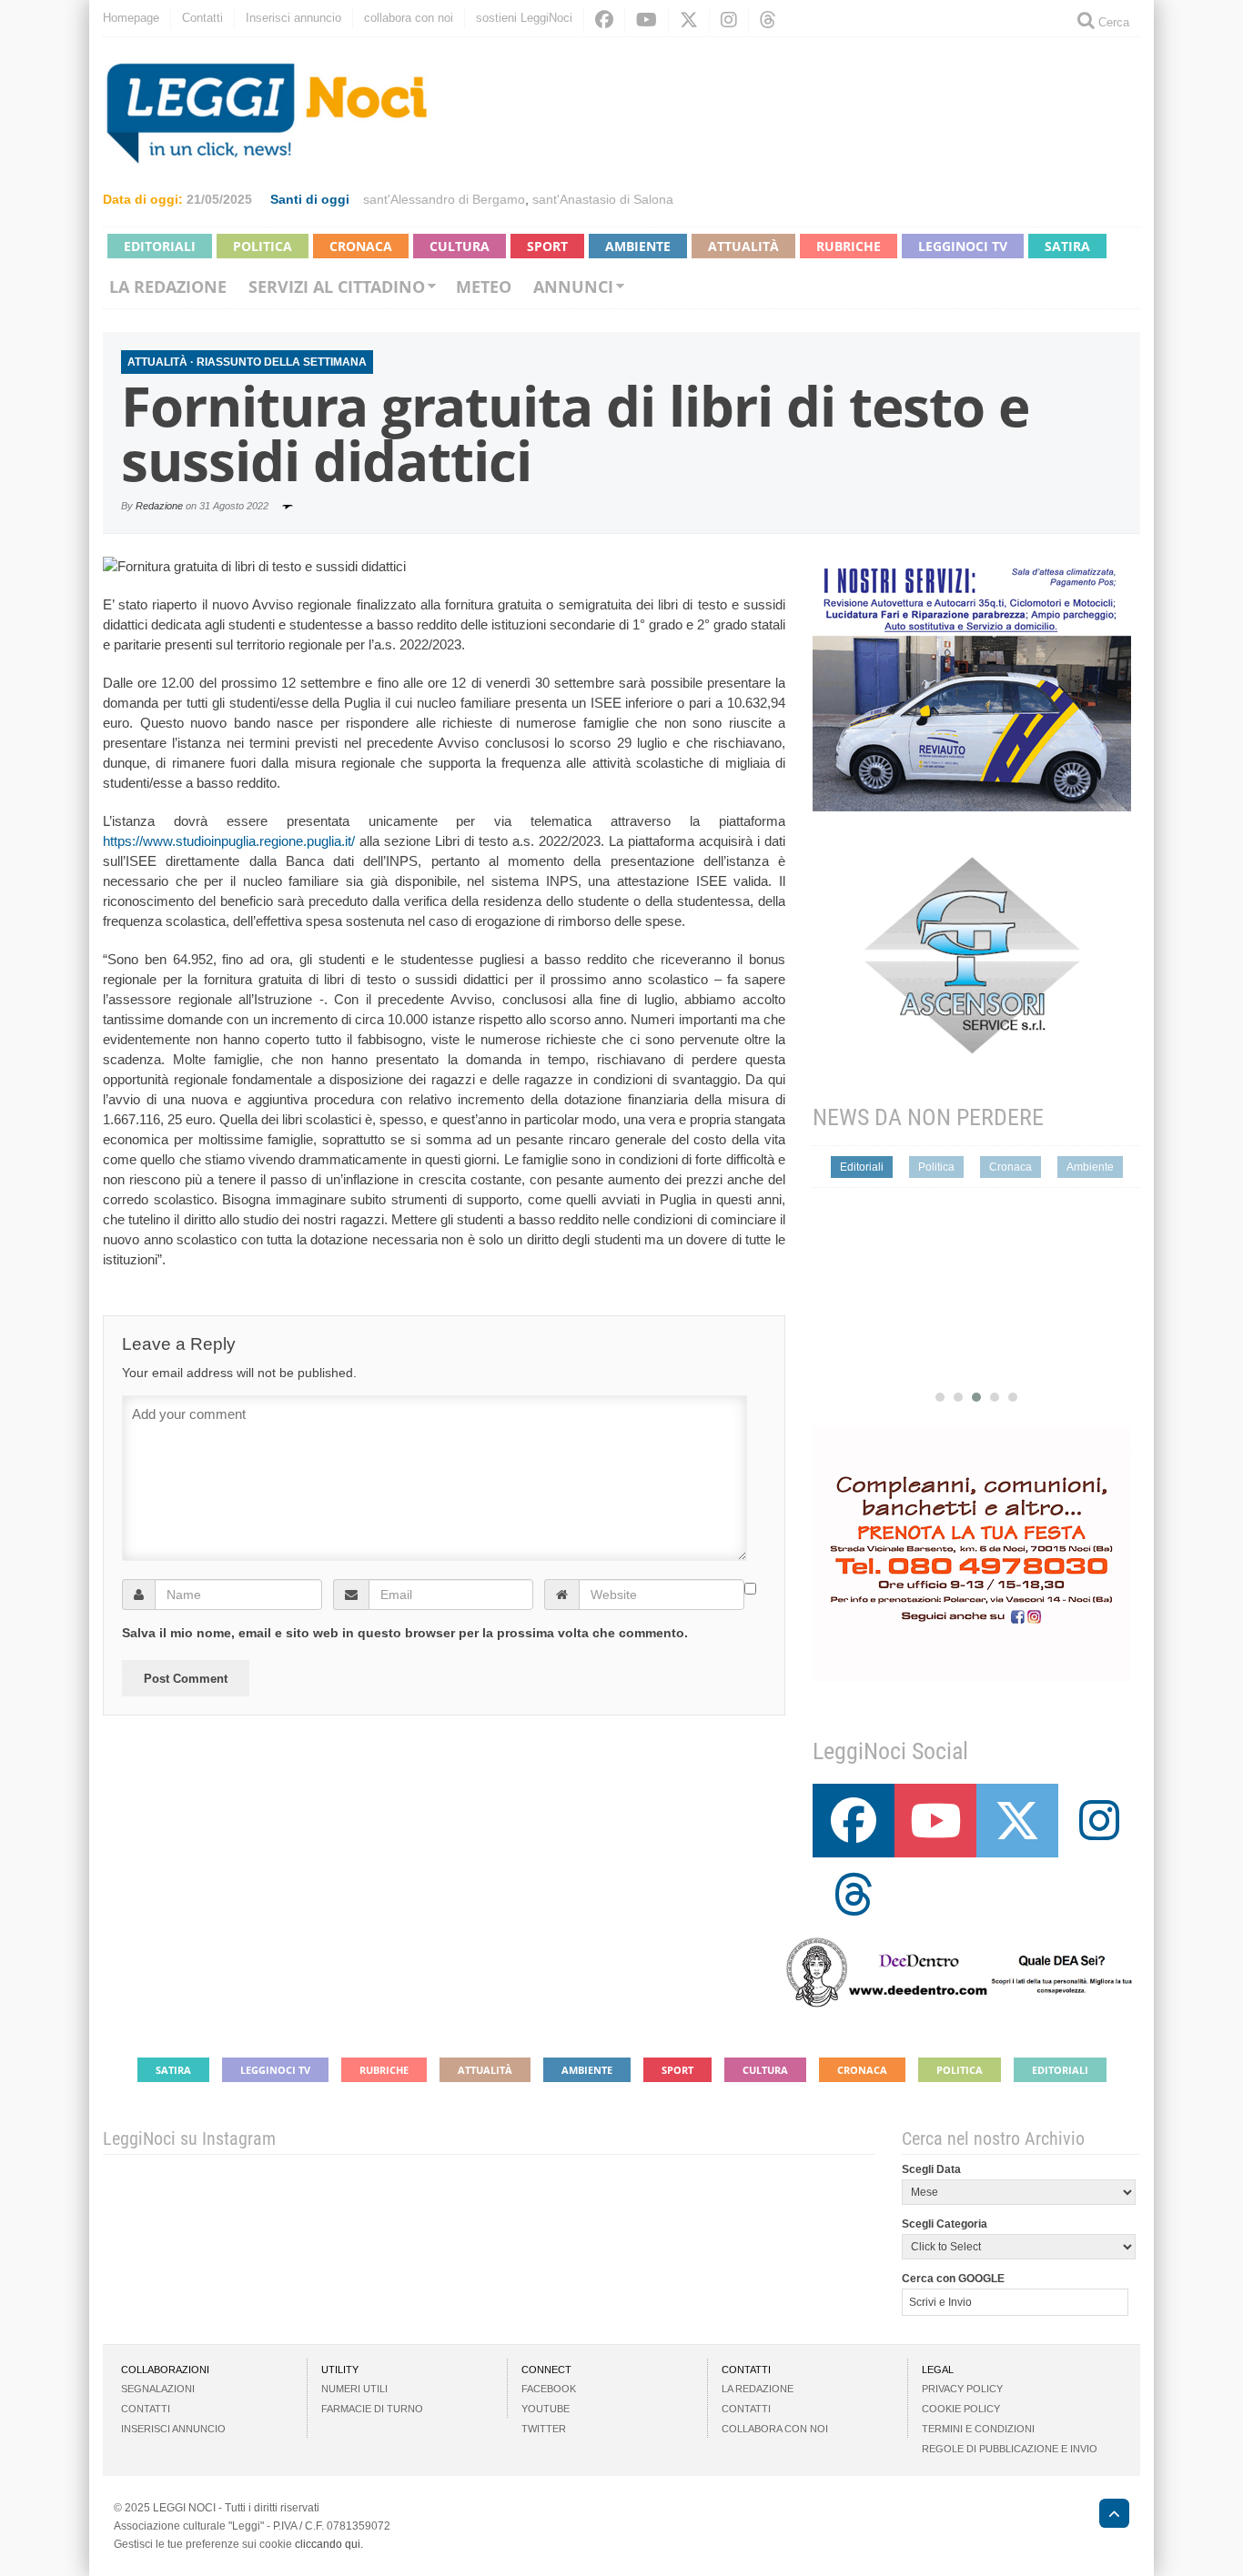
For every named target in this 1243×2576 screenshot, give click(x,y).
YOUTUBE (546, 2409)
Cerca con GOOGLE (953, 2279)
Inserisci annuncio (293, 18)
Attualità (743, 246)
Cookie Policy (961, 2409)
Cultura (460, 246)
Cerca (1112, 22)
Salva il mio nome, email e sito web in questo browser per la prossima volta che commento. (405, 1633)
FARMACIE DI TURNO (372, 2409)
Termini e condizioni (978, 2429)
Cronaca (361, 246)
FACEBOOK (549, 2389)
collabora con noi (409, 18)
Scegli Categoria (945, 2224)
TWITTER (544, 2429)
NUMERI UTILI (354, 2389)
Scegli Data (931, 2169)
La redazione (168, 287)
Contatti (202, 18)
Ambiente (638, 246)
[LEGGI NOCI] (1105, 2516)
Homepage (131, 18)
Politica (263, 246)
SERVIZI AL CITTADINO (337, 287)
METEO (484, 287)
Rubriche (849, 246)
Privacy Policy (962, 2389)
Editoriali (160, 246)
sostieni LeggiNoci (524, 18)
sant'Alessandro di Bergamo (444, 199)
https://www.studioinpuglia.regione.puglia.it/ (229, 841)
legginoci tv (963, 246)
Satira (1067, 246)
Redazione (159, 506)
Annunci (573, 287)
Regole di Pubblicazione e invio (1010, 2449)
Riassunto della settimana (282, 362)
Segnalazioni (158, 2389)
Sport (547, 246)
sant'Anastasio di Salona (603, 199)
